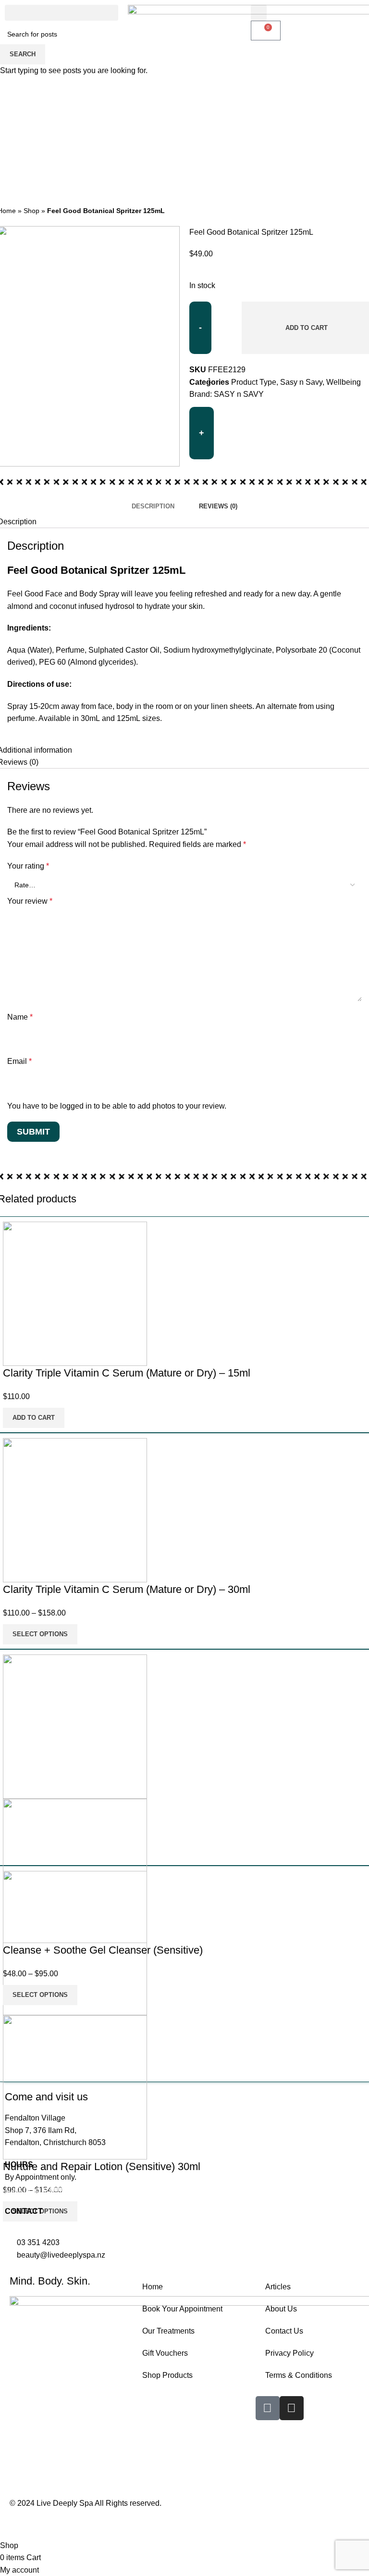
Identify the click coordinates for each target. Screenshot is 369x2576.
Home (153, 2287)
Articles (278, 2287)
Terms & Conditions (299, 2375)
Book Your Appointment (182, 2309)
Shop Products (167, 2375)
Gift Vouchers (165, 2353)
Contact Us (284, 2331)
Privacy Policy (289, 2353)
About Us (281, 2309)
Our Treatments (168, 2331)
